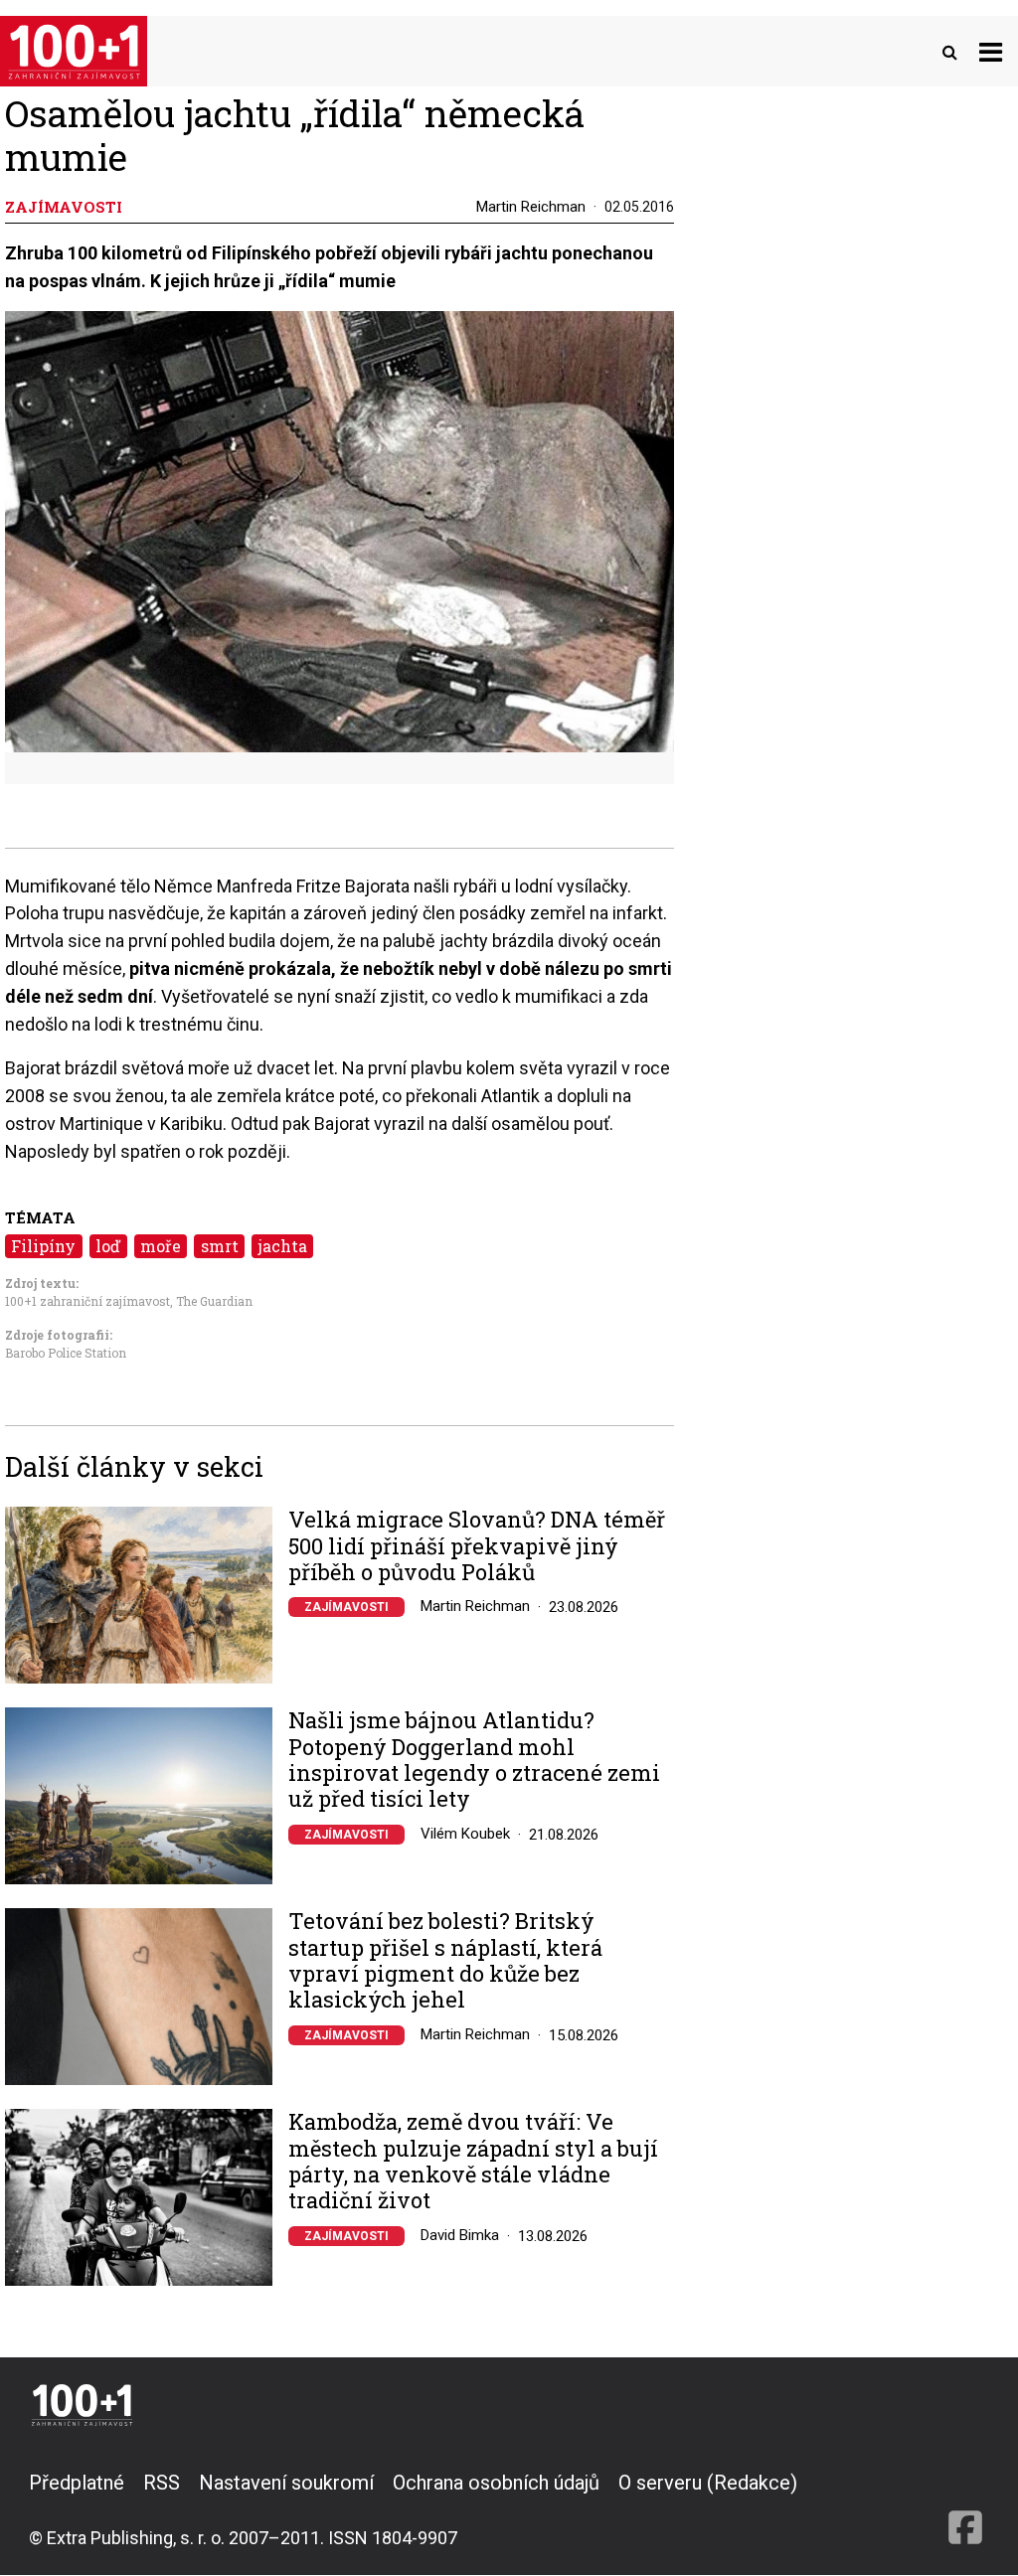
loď (108, 1246)
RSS (162, 2483)
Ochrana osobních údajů (496, 2483)
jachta (283, 1246)
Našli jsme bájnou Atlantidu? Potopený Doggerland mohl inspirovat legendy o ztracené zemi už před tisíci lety (474, 1760)
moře (161, 1246)
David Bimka (460, 2235)
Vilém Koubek (465, 1834)
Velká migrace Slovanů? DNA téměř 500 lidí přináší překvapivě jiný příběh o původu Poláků (477, 1546)
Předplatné (77, 2483)
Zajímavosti (346, 1607)
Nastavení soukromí (286, 2483)
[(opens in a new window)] (965, 2509)
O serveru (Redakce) (708, 2483)
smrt (220, 1246)
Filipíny (43, 1246)
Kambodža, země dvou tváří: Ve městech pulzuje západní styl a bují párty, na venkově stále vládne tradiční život (473, 2162)
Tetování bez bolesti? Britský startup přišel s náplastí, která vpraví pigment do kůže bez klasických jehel (445, 1961)
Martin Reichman (531, 207)
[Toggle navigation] (991, 51)
